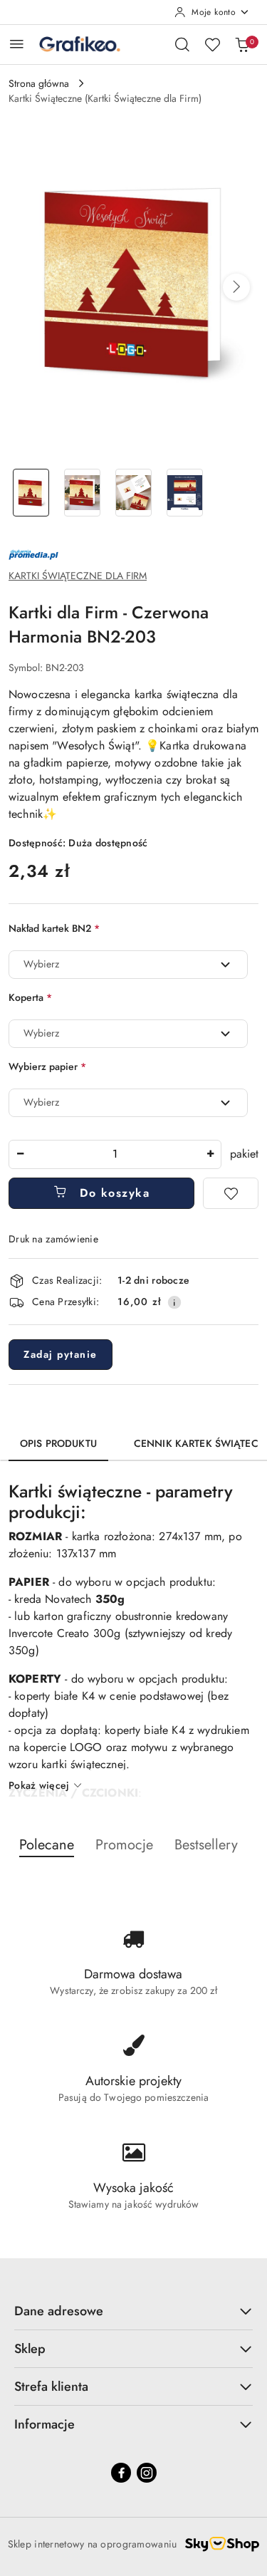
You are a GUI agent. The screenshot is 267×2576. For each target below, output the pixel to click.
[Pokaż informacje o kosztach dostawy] (174, 1302)
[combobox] (128, 965)
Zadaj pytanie (61, 1354)
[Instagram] (147, 2473)
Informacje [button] (44, 2424)
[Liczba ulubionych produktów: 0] (212, 44)
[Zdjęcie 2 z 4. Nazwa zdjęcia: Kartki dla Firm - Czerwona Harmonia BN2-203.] (83, 493)
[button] (236, 287)
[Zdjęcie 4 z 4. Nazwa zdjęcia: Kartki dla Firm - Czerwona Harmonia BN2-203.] (184, 493)
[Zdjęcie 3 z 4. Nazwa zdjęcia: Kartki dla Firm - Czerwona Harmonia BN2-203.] (134, 493)
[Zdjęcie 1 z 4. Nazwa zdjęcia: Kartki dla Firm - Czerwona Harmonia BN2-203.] (31, 493)
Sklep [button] (30, 2349)
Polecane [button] (47, 1845)
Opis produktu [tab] (58, 1443)
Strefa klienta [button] (51, 2387)
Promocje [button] (124, 1845)
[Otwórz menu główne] (17, 44)
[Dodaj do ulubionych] (231, 1193)
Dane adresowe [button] (59, 2311)
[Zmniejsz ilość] (20, 1154)
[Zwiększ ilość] (210, 1154)
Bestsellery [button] (206, 1845)
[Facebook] (121, 2473)
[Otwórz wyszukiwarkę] (182, 44)
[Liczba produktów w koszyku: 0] (242, 44)
